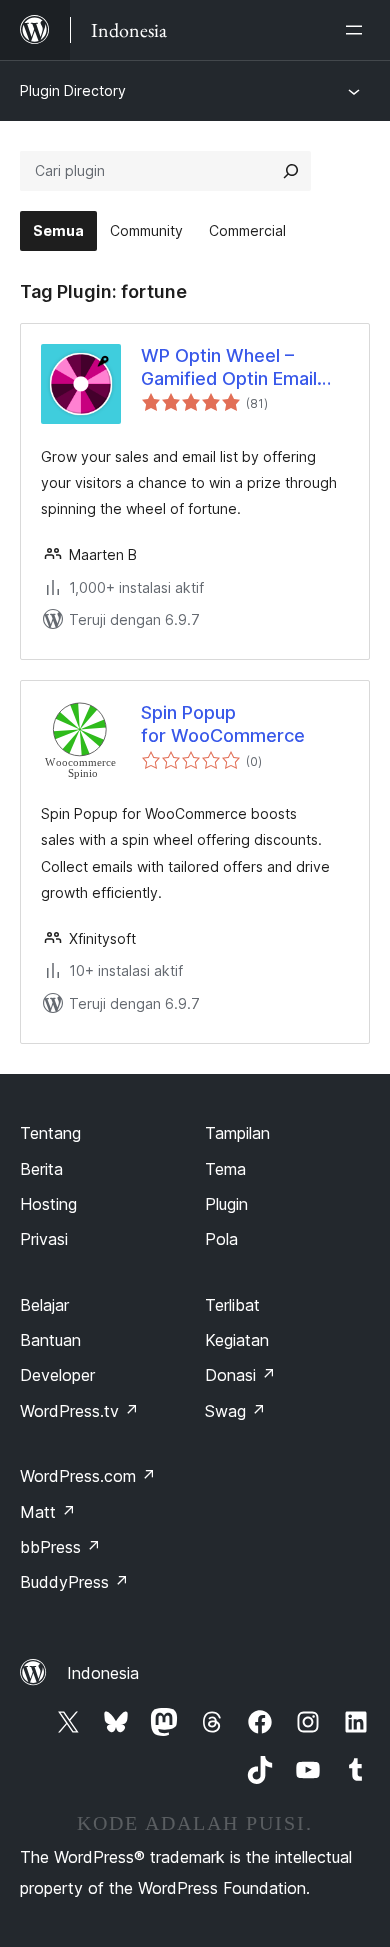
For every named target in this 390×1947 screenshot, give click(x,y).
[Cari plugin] (291, 171)
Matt (48, 1512)
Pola (221, 1239)
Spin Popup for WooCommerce (223, 724)
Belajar (44, 1305)
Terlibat (232, 1305)
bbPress (60, 1547)
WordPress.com (88, 1476)
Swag (235, 1411)
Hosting (48, 1204)
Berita (41, 1169)
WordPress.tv (79, 1411)
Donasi (240, 1375)
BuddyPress (74, 1582)
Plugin (226, 1204)
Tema (225, 1169)
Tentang (50, 1133)
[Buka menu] (358, 30)
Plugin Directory (73, 90)
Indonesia (103, 1673)
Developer (57, 1375)
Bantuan (50, 1340)
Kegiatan (237, 1340)
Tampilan (237, 1133)
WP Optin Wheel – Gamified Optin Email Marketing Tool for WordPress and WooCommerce (229, 368)
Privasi (44, 1239)
